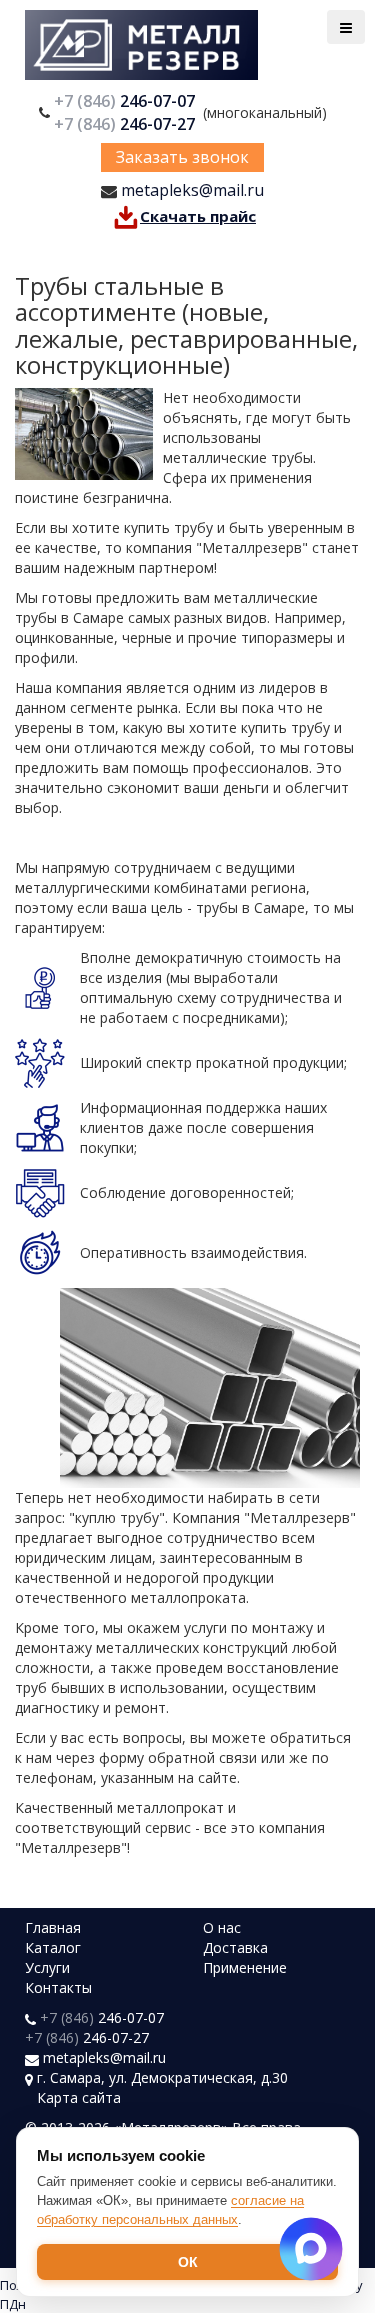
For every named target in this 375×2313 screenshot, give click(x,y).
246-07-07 (126, 101)
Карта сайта (79, 2097)
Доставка (235, 1947)
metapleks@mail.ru (192, 190)
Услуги (47, 1967)
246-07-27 (126, 124)
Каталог (53, 1947)
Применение (245, 1967)
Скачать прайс (198, 216)
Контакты (58, 1987)
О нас (222, 1927)
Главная (53, 1927)
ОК (188, 2262)
